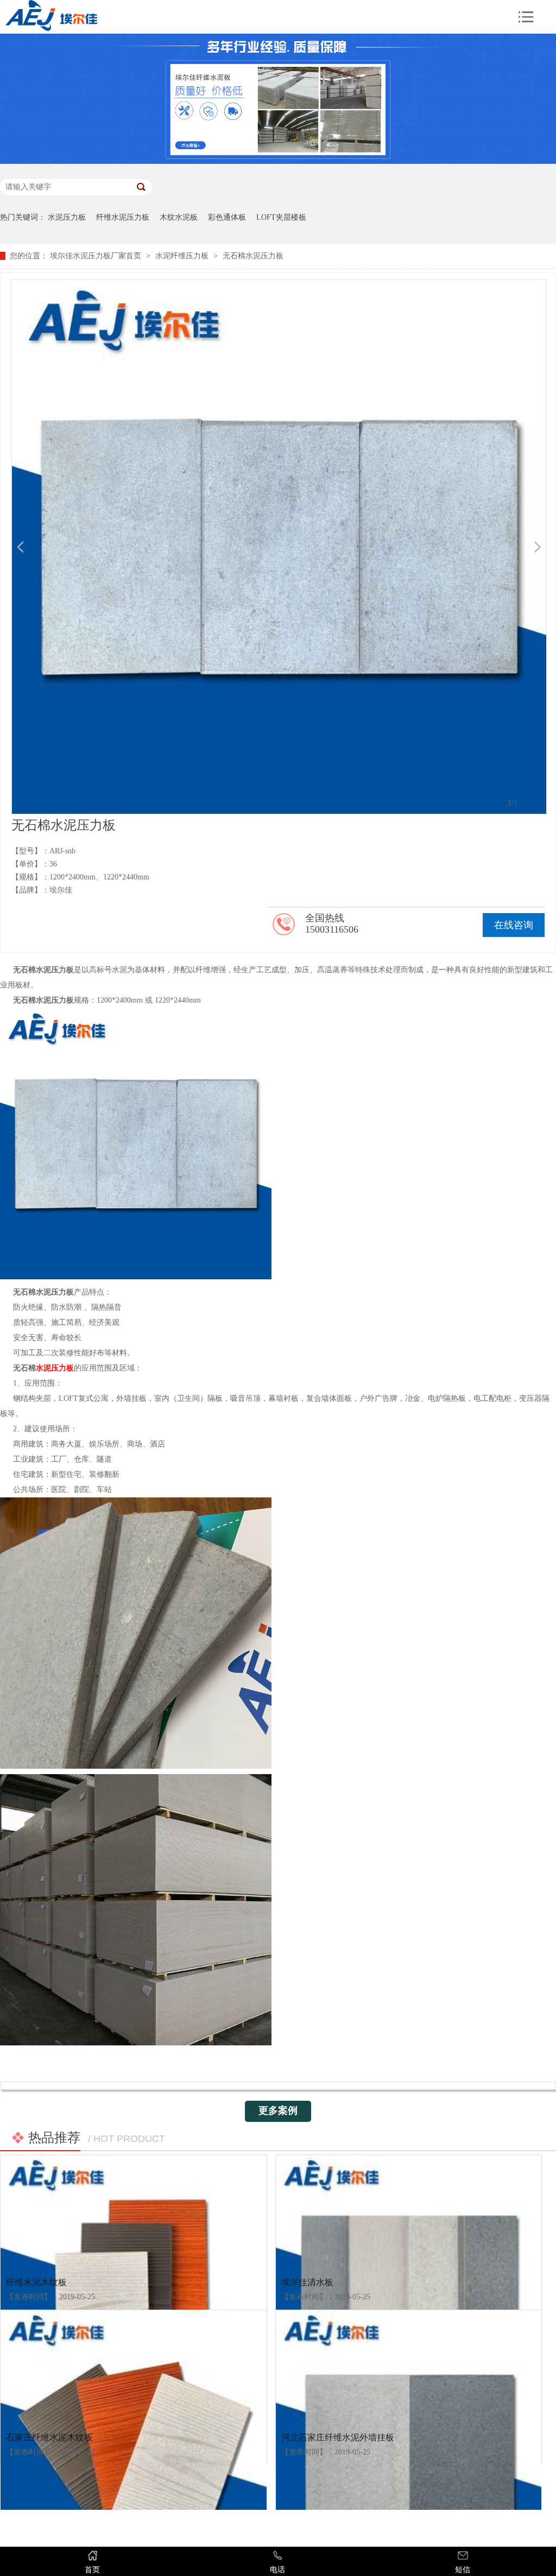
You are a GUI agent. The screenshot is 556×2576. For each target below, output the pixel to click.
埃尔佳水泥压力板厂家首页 (96, 256)
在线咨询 (514, 925)
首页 (92, 2570)
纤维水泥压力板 (123, 217)
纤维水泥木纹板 (36, 2282)
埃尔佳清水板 (307, 2282)
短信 (463, 2570)
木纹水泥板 (179, 217)
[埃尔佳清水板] (409, 2212)
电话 (277, 2570)
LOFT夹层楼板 (281, 217)
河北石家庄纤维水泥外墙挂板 (338, 2437)
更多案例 (278, 2110)
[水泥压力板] (172, 17)
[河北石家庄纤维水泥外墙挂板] (409, 2367)
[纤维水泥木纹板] (134, 2212)
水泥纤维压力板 (182, 256)
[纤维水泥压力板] (278, 161)
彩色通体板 (227, 217)
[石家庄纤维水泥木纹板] (134, 2367)
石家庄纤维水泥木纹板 (49, 2437)
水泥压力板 (67, 217)
